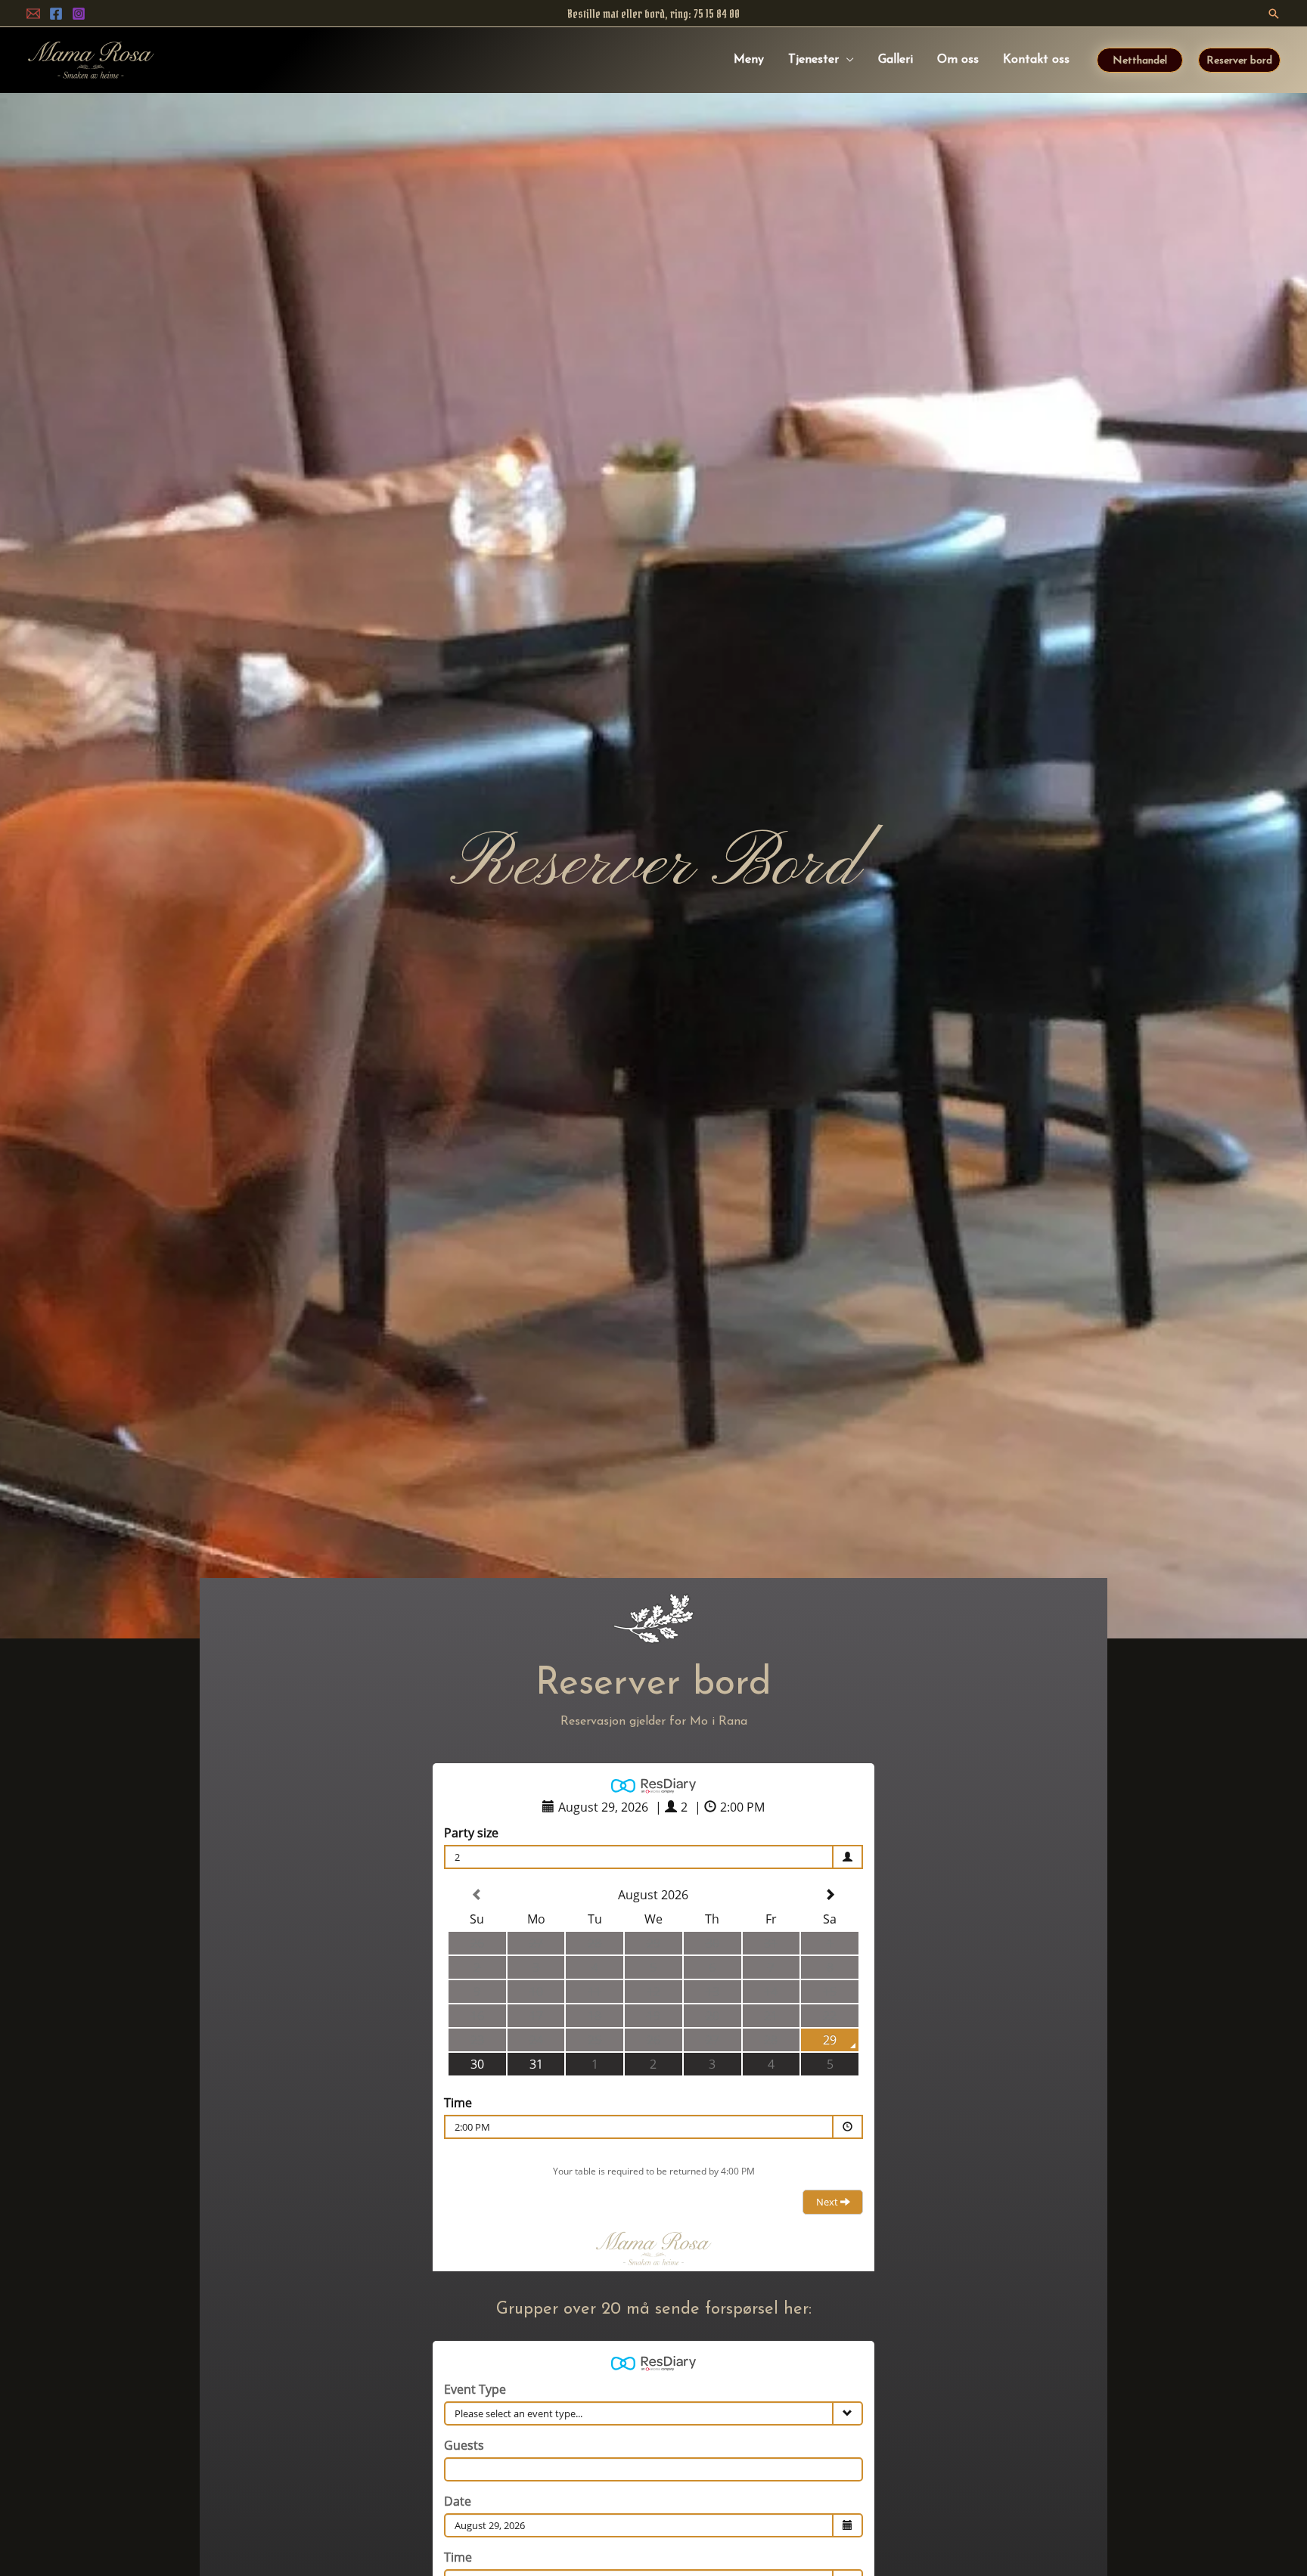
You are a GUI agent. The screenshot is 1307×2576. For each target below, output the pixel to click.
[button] (1274, 14)
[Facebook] (56, 14)
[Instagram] (79, 14)
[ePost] (33, 14)
